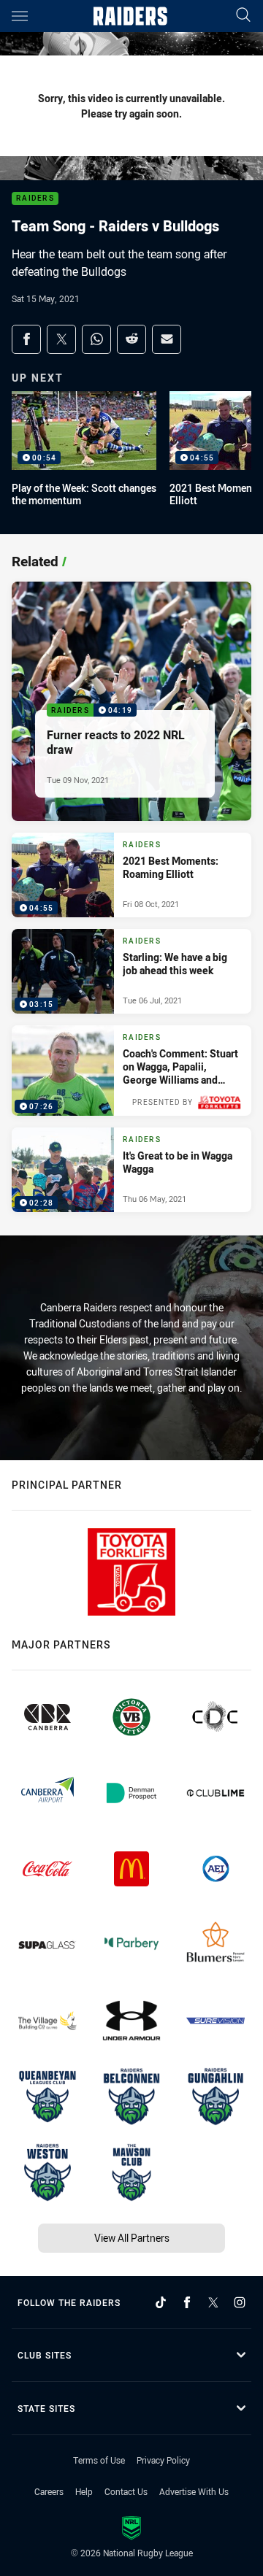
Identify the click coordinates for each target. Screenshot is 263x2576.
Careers (49, 2491)
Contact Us (126, 2491)
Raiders (35, 199)
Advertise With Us (194, 2491)
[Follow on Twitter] (213, 2302)
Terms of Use (99, 2460)
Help (84, 2491)
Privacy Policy (163, 2460)
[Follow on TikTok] (161, 2302)
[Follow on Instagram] (240, 2302)
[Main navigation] (20, 16)
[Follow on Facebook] (187, 2302)
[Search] (243, 16)
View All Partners (132, 2238)
